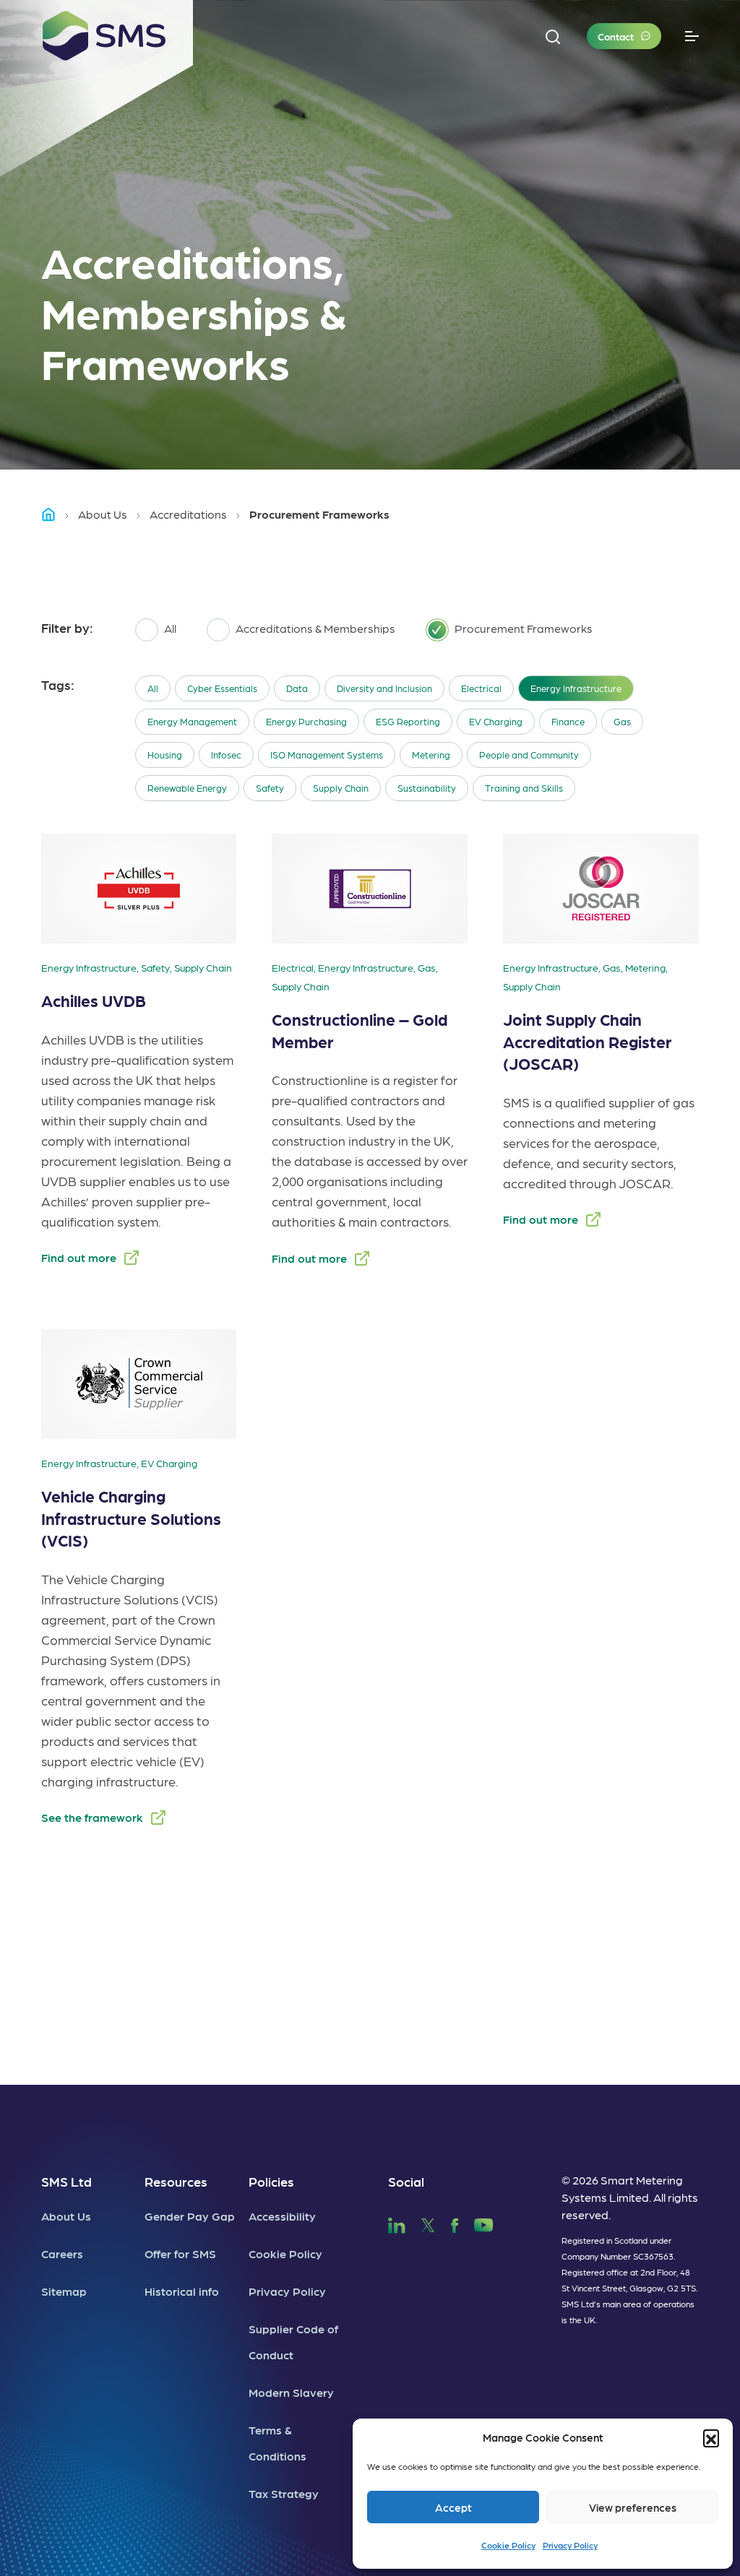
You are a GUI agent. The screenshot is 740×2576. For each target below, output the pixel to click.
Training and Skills (524, 788)
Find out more (79, 1257)
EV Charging (496, 721)
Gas (622, 721)
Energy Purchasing (306, 721)
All (153, 688)
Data (297, 688)
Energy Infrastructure (576, 688)
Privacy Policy (570, 2545)
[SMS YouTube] (484, 2223)
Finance (568, 721)
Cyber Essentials (222, 688)
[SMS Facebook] (455, 2223)
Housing (165, 755)
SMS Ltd (66, 2181)
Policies (271, 2181)
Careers (62, 2253)
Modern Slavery (291, 2392)
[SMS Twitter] (428, 2223)
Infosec (226, 755)
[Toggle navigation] (692, 36)
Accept (453, 2507)
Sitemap (64, 2291)
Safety (270, 788)
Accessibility (282, 2216)
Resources (176, 2181)
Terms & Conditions (277, 2443)
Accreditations (188, 514)
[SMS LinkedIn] (397, 2223)
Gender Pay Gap (190, 2216)
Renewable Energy (187, 788)
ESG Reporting (408, 721)
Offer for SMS (180, 2253)
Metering (431, 755)
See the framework (92, 1817)
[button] (711, 2437)
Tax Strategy (284, 2493)
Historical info (182, 2291)
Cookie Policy (508, 2545)
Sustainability (427, 788)
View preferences (633, 2507)
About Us (103, 514)
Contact (616, 36)
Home (55, 514)
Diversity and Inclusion (384, 688)
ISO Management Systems (327, 755)
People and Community (529, 755)
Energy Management (192, 721)
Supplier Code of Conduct (293, 2342)
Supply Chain (341, 788)
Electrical (481, 688)
